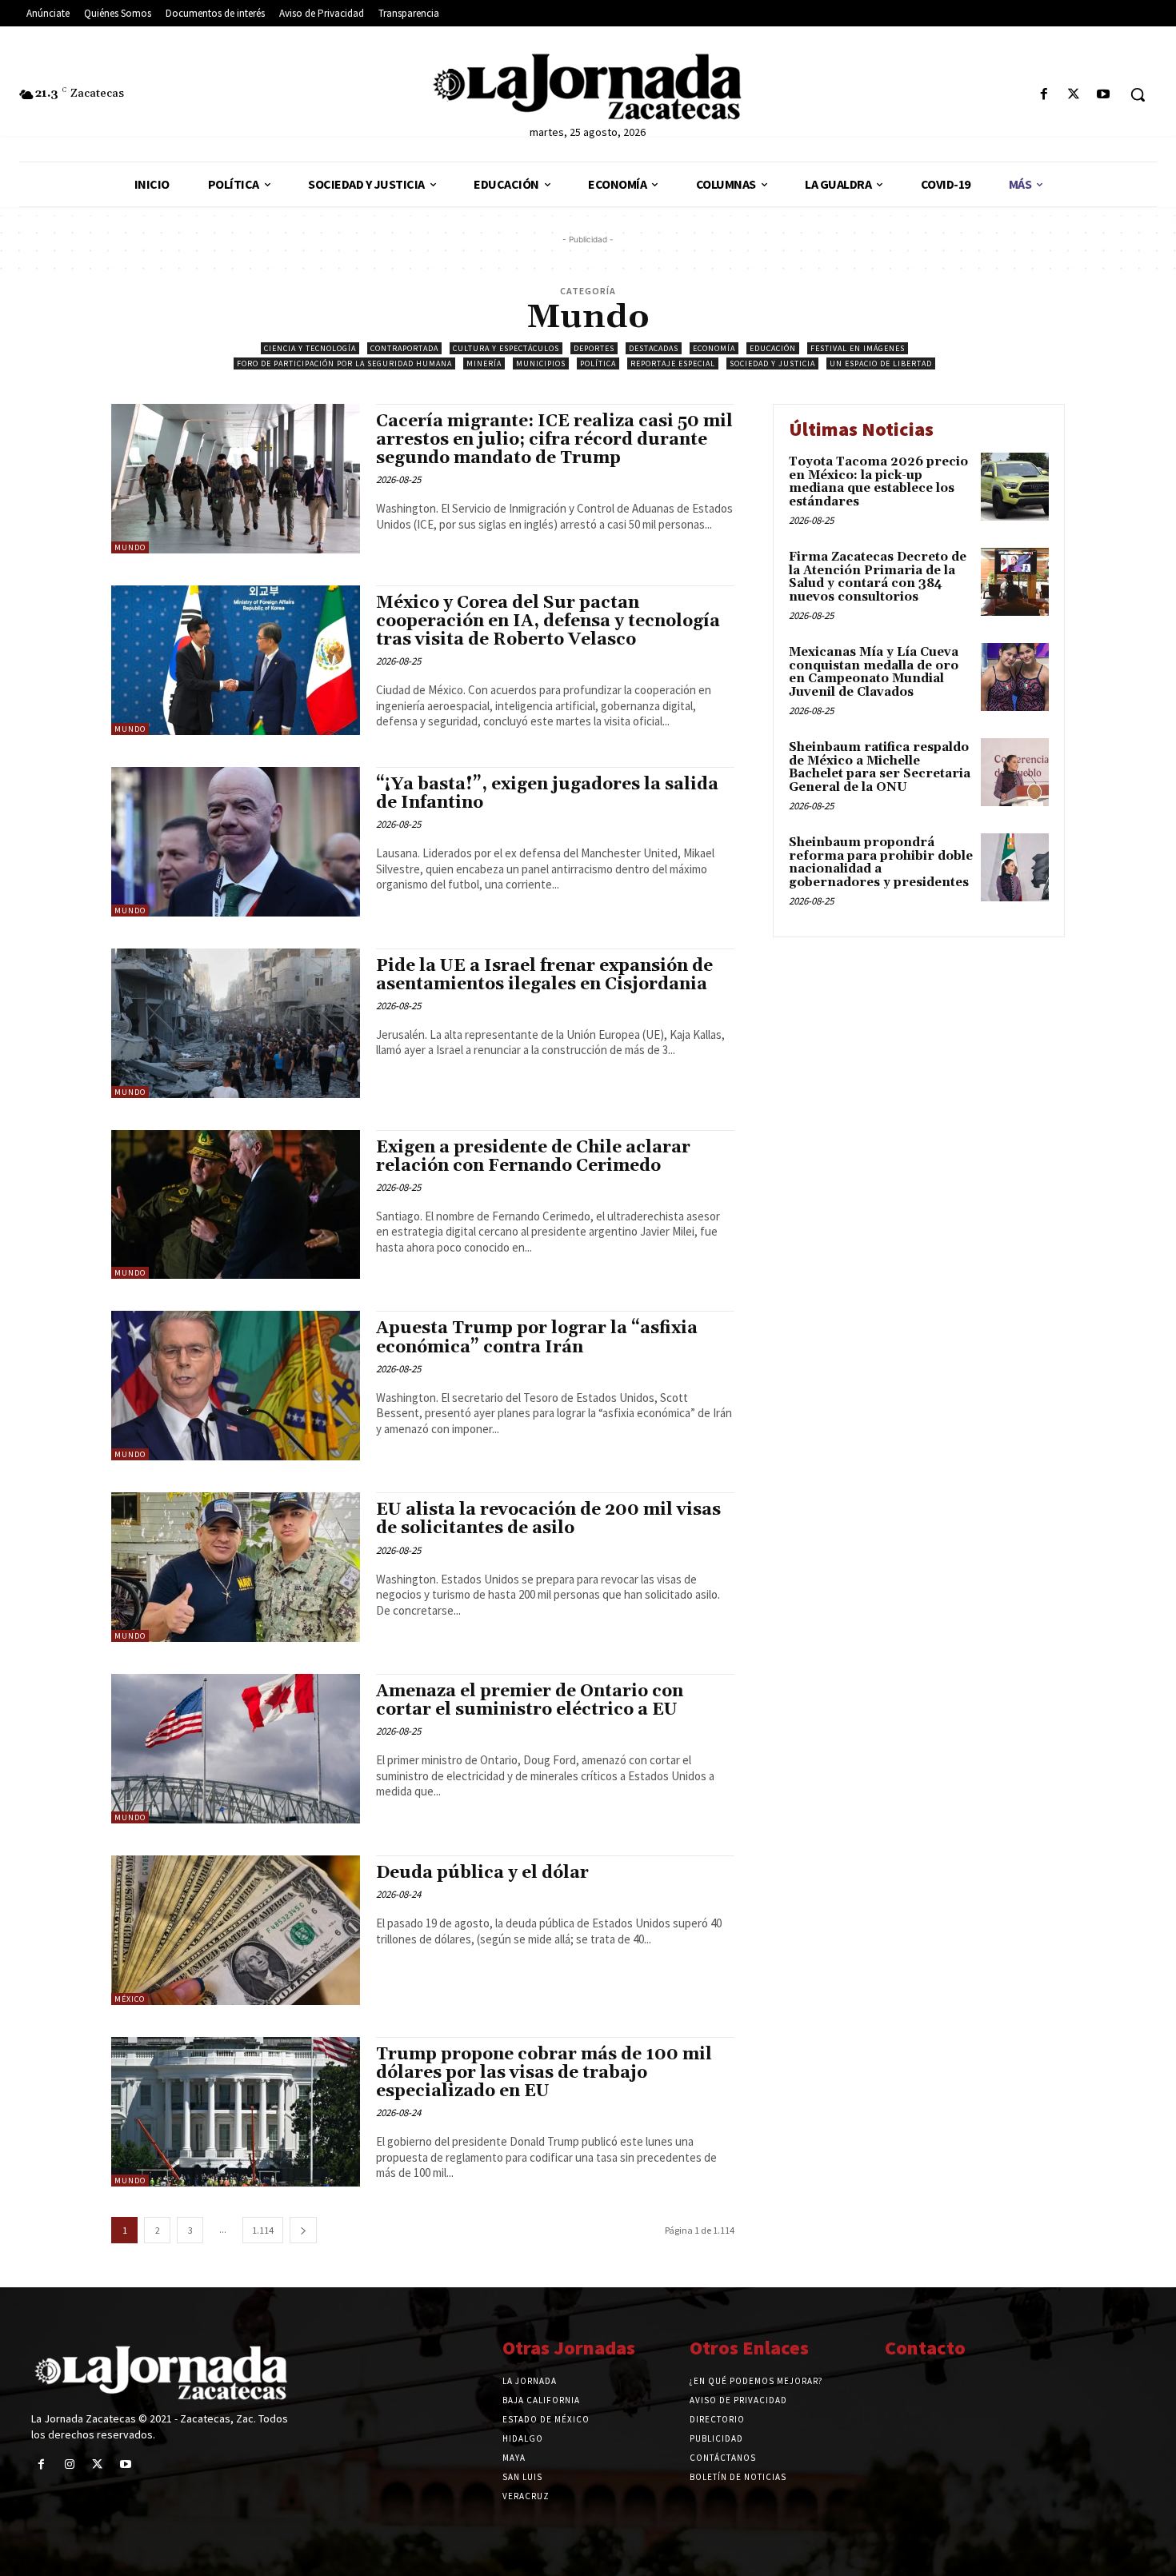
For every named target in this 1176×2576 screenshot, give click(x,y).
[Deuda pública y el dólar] (236, 1930)
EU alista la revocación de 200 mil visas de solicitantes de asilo (548, 1519)
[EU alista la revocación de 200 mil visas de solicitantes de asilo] (236, 1567)
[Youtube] (1104, 95)
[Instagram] (69, 2464)
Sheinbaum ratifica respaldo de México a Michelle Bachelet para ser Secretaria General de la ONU (880, 767)
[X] (1074, 95)
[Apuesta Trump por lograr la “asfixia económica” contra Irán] (236, 1386)
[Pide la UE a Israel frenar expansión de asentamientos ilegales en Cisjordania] (236, 1023)
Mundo (130, 547)
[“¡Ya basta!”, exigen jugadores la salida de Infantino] (236, 842)
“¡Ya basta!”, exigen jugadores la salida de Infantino (547, 794)
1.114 (263, 2230)
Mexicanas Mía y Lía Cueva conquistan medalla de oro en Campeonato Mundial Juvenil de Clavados (874, 672)
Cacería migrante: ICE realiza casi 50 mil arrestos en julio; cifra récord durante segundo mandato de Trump (554, 440)
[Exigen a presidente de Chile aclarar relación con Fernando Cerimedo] (236, 1205)
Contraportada (404, 348)
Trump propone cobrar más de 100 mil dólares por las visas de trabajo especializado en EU (544, 2073)
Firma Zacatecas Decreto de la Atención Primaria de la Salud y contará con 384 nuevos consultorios (878, 577)
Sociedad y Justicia (772, 363)
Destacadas (654, 348)
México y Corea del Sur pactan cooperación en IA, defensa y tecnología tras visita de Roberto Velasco (548, 621)
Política (598, 363)
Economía (714, 348)
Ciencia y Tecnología (310, 348)
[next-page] (303, 2230)
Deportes (594, 348)
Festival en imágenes (858, 348)
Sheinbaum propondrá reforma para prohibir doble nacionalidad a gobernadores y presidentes (881, 863)
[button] (1138, 94)
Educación (773, 348)
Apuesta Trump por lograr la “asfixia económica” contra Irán (537, 1338)
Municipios (541, 363)
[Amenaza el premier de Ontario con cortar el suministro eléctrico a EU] (236, 1749)
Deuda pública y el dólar (482, 1873)
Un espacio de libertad (881, 363)
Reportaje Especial (673, 363)
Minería (484, 363)
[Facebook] (1044, 95)
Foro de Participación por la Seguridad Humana (344, 363)
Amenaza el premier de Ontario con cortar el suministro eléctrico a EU (530, 1701)
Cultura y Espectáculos (506, 348)
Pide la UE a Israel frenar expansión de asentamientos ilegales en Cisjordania (544, 975)
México (130, 1999)
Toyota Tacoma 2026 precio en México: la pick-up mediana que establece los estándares (878, 482)
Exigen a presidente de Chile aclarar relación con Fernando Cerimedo (533, 1157)
